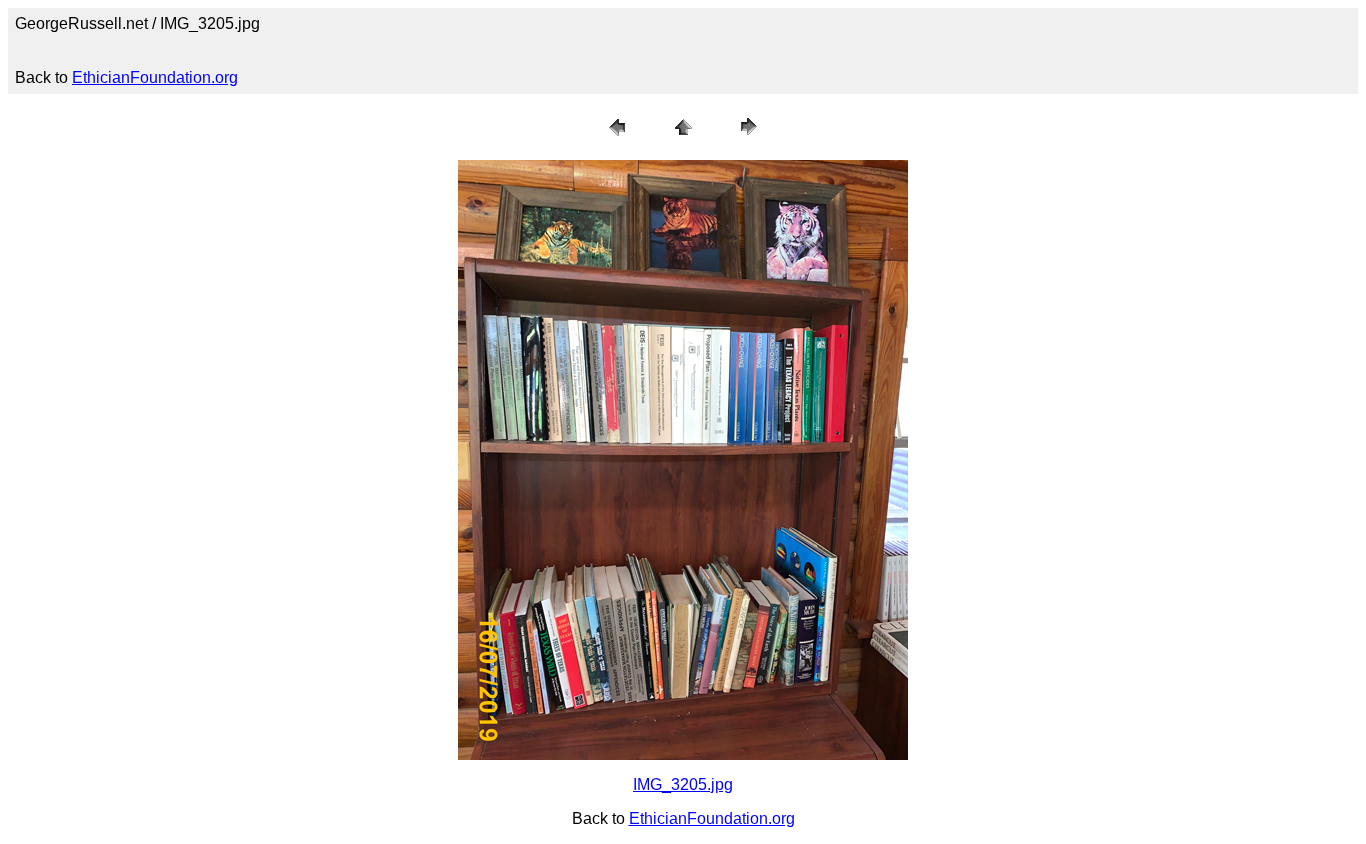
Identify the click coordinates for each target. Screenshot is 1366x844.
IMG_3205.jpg (683, 784)
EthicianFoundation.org (155, 77)
